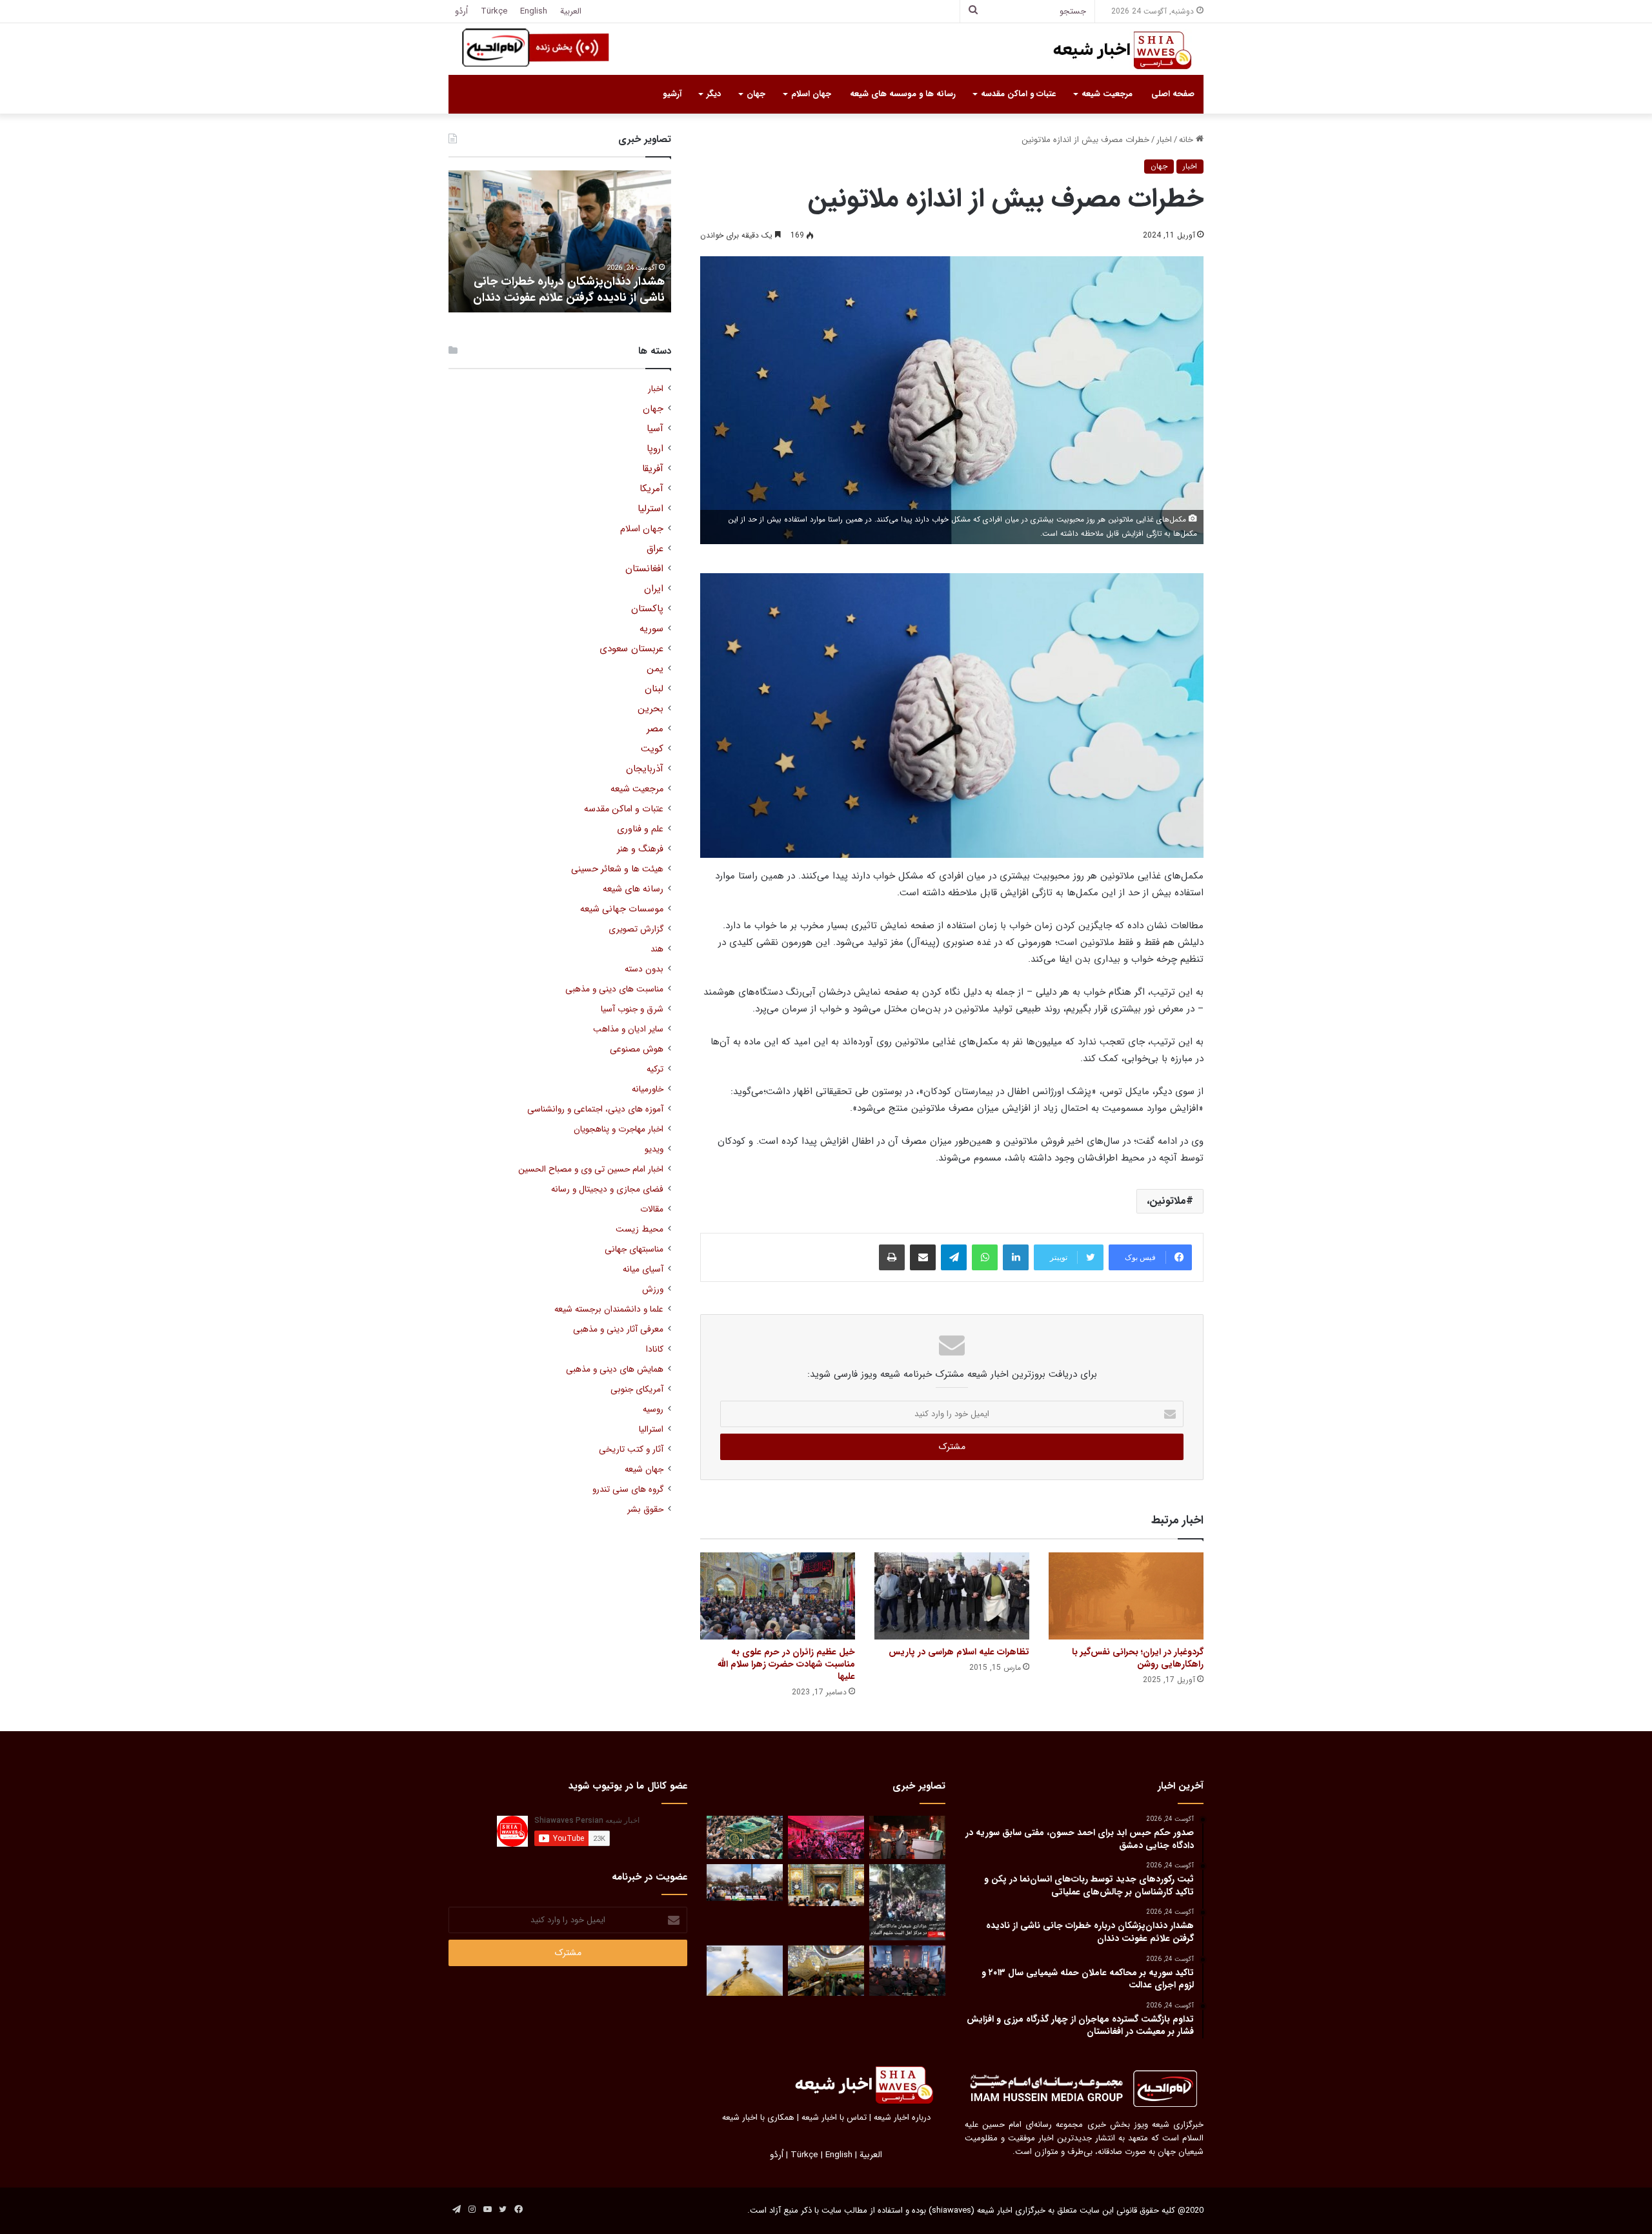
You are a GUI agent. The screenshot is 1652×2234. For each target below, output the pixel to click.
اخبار (1164, 140)
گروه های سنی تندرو (628, 1489)
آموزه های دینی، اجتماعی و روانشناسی (595, 1109)
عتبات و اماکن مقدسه (1018, 94)
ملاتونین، (1166, 1201)
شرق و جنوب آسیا (632, 1009)
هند (657, 949)
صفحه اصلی (1173, 94)
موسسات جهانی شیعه (622, 909)
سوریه (651, 629)
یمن (655, 669)
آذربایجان (645, 769)
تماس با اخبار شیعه (834, 2117)
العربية (571, 11)
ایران (654, 589)
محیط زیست (640, 1229)
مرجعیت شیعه (1107, 94)
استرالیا (651, 1429)
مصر (655, 729)
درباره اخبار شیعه (902, 2117)
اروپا (655, 449)
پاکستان (647, 609)
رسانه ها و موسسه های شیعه (903, 94)
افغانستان (644, 569)
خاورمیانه (648, 1089)
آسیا (655, 429)
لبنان (654, 689)
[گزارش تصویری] (907, 1902)
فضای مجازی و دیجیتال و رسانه (607, 1189)
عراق (655, 549)
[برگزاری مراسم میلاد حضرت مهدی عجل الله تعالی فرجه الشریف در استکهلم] (826, 1837)
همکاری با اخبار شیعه (758, 2117)
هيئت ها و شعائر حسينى (617, 869)
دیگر (714, 94)
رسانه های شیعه (633, 889)
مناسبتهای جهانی (634, 1249)
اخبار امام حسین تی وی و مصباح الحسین (591, 1169)
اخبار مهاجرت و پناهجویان (619, 1129)
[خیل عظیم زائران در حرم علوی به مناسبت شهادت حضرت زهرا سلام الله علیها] (778, 1596)
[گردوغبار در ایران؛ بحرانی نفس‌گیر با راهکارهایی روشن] (1126, 1596)
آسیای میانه (643, 1269)
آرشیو (672, 94)
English (534, 11)
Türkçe (494, 11)
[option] (560, 241)
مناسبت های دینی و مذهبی (614, 989)
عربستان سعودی (631, 649)
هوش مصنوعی (637, 1049)
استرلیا (650, 509)
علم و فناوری (640, 829)
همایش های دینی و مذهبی (615, 1369)
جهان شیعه (644, 1469)
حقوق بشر (645, 1509)
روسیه (653, 1409)
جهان (756, 94)
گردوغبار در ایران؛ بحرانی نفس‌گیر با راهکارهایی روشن (1138, 1658)
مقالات (652, 1209)
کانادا (655, 1349)
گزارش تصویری (636, 929)
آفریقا (653, 469)
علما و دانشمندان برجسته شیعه (609, 1309)
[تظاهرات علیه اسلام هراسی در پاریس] (952, 1596)
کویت (652, 749)
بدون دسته (644, 969)
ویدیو (654, 1149)
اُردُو (461, 11)
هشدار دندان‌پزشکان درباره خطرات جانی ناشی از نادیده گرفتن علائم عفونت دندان (569, 289)
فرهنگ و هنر (640, 849)
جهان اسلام (811, 94)
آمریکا (651, 489)
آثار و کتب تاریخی (631, 1449)
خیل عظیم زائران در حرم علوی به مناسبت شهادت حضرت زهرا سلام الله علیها (786, 1664)
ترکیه (655, 1069)
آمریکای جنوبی (637, 1389)
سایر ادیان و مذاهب (628, 1029)
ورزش (653, 1289)
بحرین (650, 709)
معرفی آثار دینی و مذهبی (618, 1329)
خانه (1187, 140)
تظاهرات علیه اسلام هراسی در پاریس (959, 1652)
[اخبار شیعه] (1110, 50)
